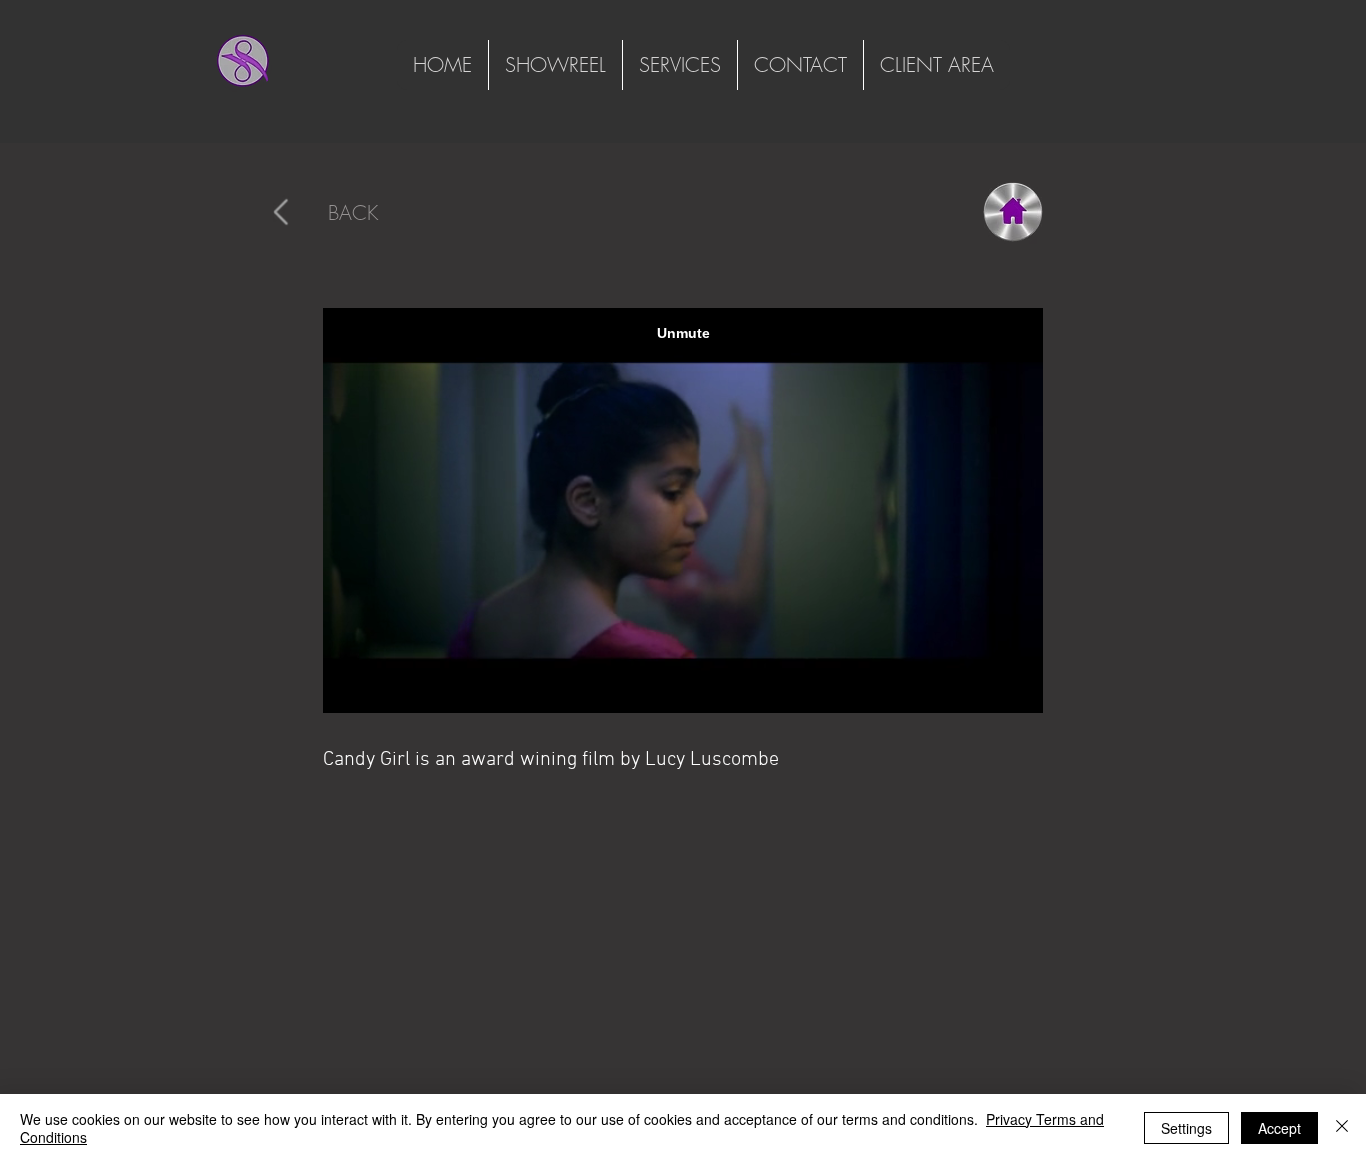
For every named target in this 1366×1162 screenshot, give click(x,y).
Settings (1186, 1128)
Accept (1279, 1128)
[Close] (1342, 1128)
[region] (331, 213)
